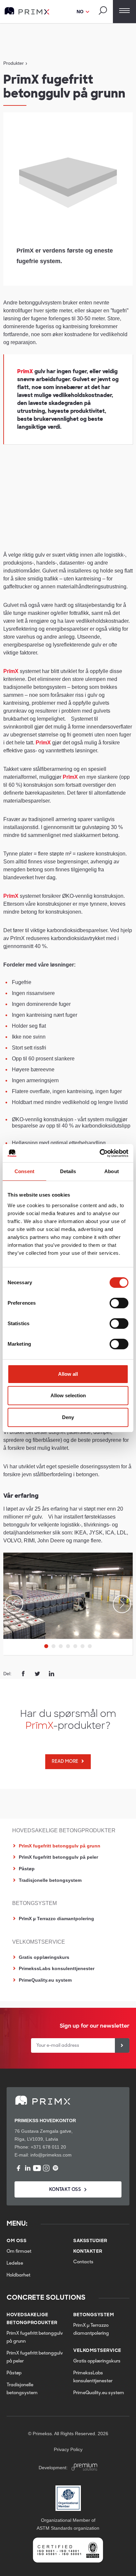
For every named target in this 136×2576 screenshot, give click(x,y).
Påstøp (27, 1869)
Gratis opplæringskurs (44, 1957)
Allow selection (68, 1395)
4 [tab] (68, 1646)
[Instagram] (46, 2168)
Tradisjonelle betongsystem (50, 1880)
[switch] (119, 1303)
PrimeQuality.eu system (45, 1980)
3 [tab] (61, 1646)
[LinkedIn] (28, 2168)
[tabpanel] (68, 1596)
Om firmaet (19, 2252)
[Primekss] (27, 11)
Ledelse (15, 2263)
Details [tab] (68, 1171)
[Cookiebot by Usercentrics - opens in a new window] (100, 1153)
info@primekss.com (51, 2155)
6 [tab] (83, 1646)
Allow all (68, 1374)
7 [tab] (90, 1646)
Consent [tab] (24, 1171)
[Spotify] (55, 2168)
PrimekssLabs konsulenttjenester (57, 1968)
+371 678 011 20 (48, 2147)
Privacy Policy (68, 2449)
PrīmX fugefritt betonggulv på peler (58, 1857)
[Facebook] (18, 2168)
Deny (68, 1417)
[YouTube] (37, 2168)
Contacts (83, 2262)
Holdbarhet (18, 2275)
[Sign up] (122, 2045)
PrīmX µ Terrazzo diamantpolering (56, 1919)
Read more (65, 1762)
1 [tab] (46, 1646)
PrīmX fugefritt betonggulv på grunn (60, 1846)
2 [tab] (53, 1646)
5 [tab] (75, 1646)
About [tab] (112, 1171)
